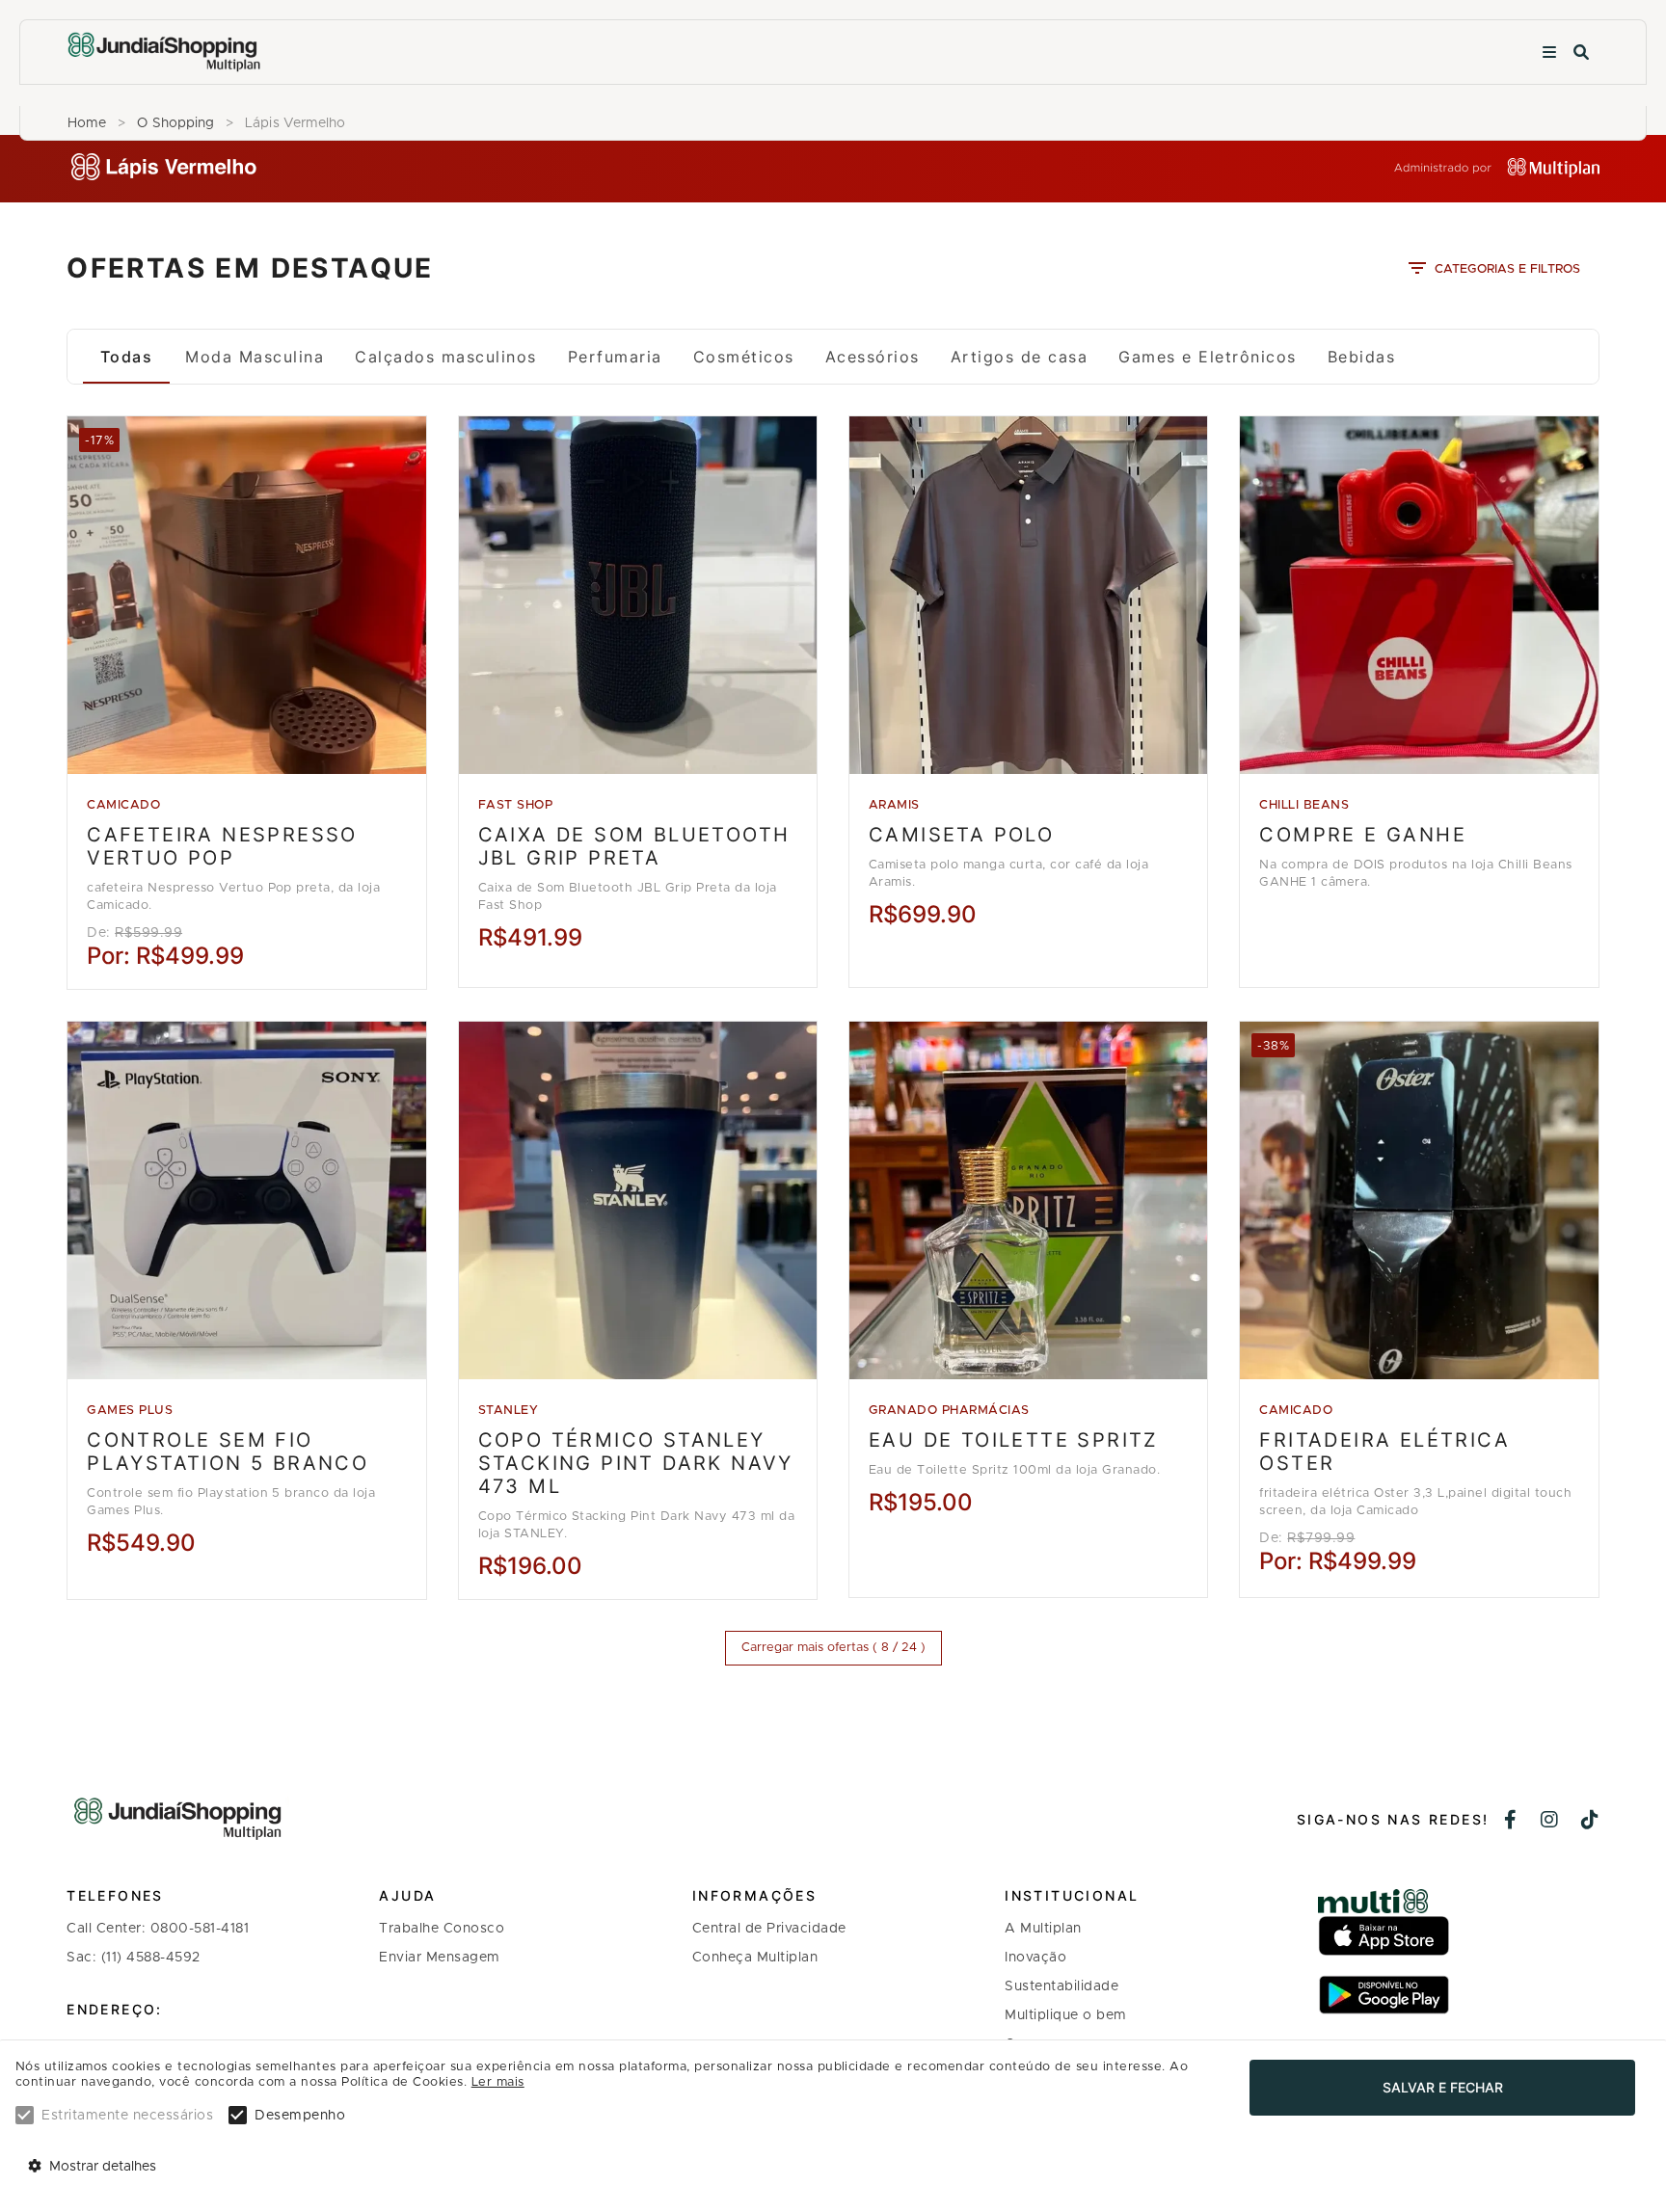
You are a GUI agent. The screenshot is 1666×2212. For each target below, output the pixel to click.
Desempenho (300, 2116)
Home (87, 123)
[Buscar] (1581, 53)
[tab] (126, 357)
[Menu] (1549, 53)
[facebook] (1511, 1822)
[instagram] (1550, 1822)
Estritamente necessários (127, 2116)
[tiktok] (1590, 1822)
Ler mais (498, 2082)
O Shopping (175, 123)
